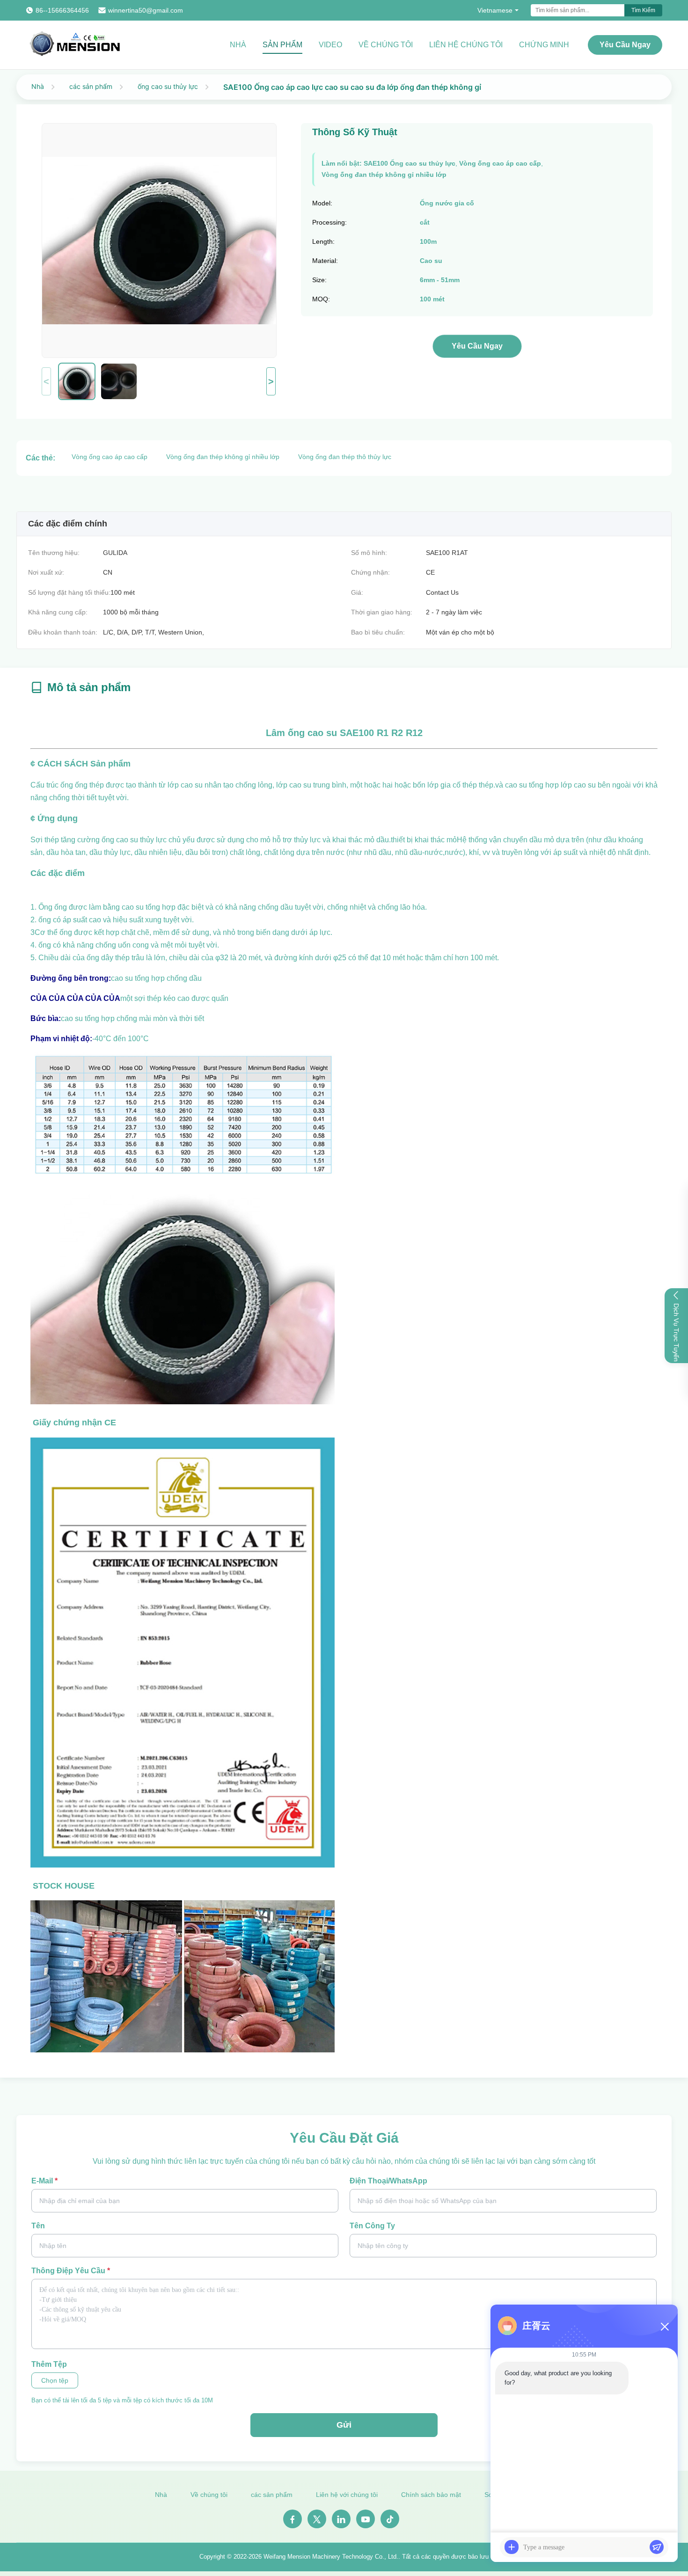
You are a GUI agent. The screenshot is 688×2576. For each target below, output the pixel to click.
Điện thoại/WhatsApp (388, 2181)
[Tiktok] (390, 2519)
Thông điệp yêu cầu (71, 2271)
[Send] (657, 2547)
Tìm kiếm (643, 10)
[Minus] (665, 2327)
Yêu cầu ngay (625, 45)
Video (330, 45)
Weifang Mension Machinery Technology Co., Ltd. (331, 2557)
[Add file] (512, 2547)
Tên (38, 2226)
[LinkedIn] (341, 2519)
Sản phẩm (282, 45)
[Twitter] (317, 2519)
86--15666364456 (62, 10)
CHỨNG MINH (544, 45)
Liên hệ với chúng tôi (347, 2495)
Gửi (344, 2425)
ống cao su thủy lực (168, 86)
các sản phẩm (91, 86)
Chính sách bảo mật (431, 2495)
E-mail (44, 2181)
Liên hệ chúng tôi (466, 45)
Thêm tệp (49, 2364)
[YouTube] (366, 2519)
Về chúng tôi (386, 45)
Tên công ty (372, 2226)
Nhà (238, 45)
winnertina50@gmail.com (146, 10)
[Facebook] (293, 2519)
